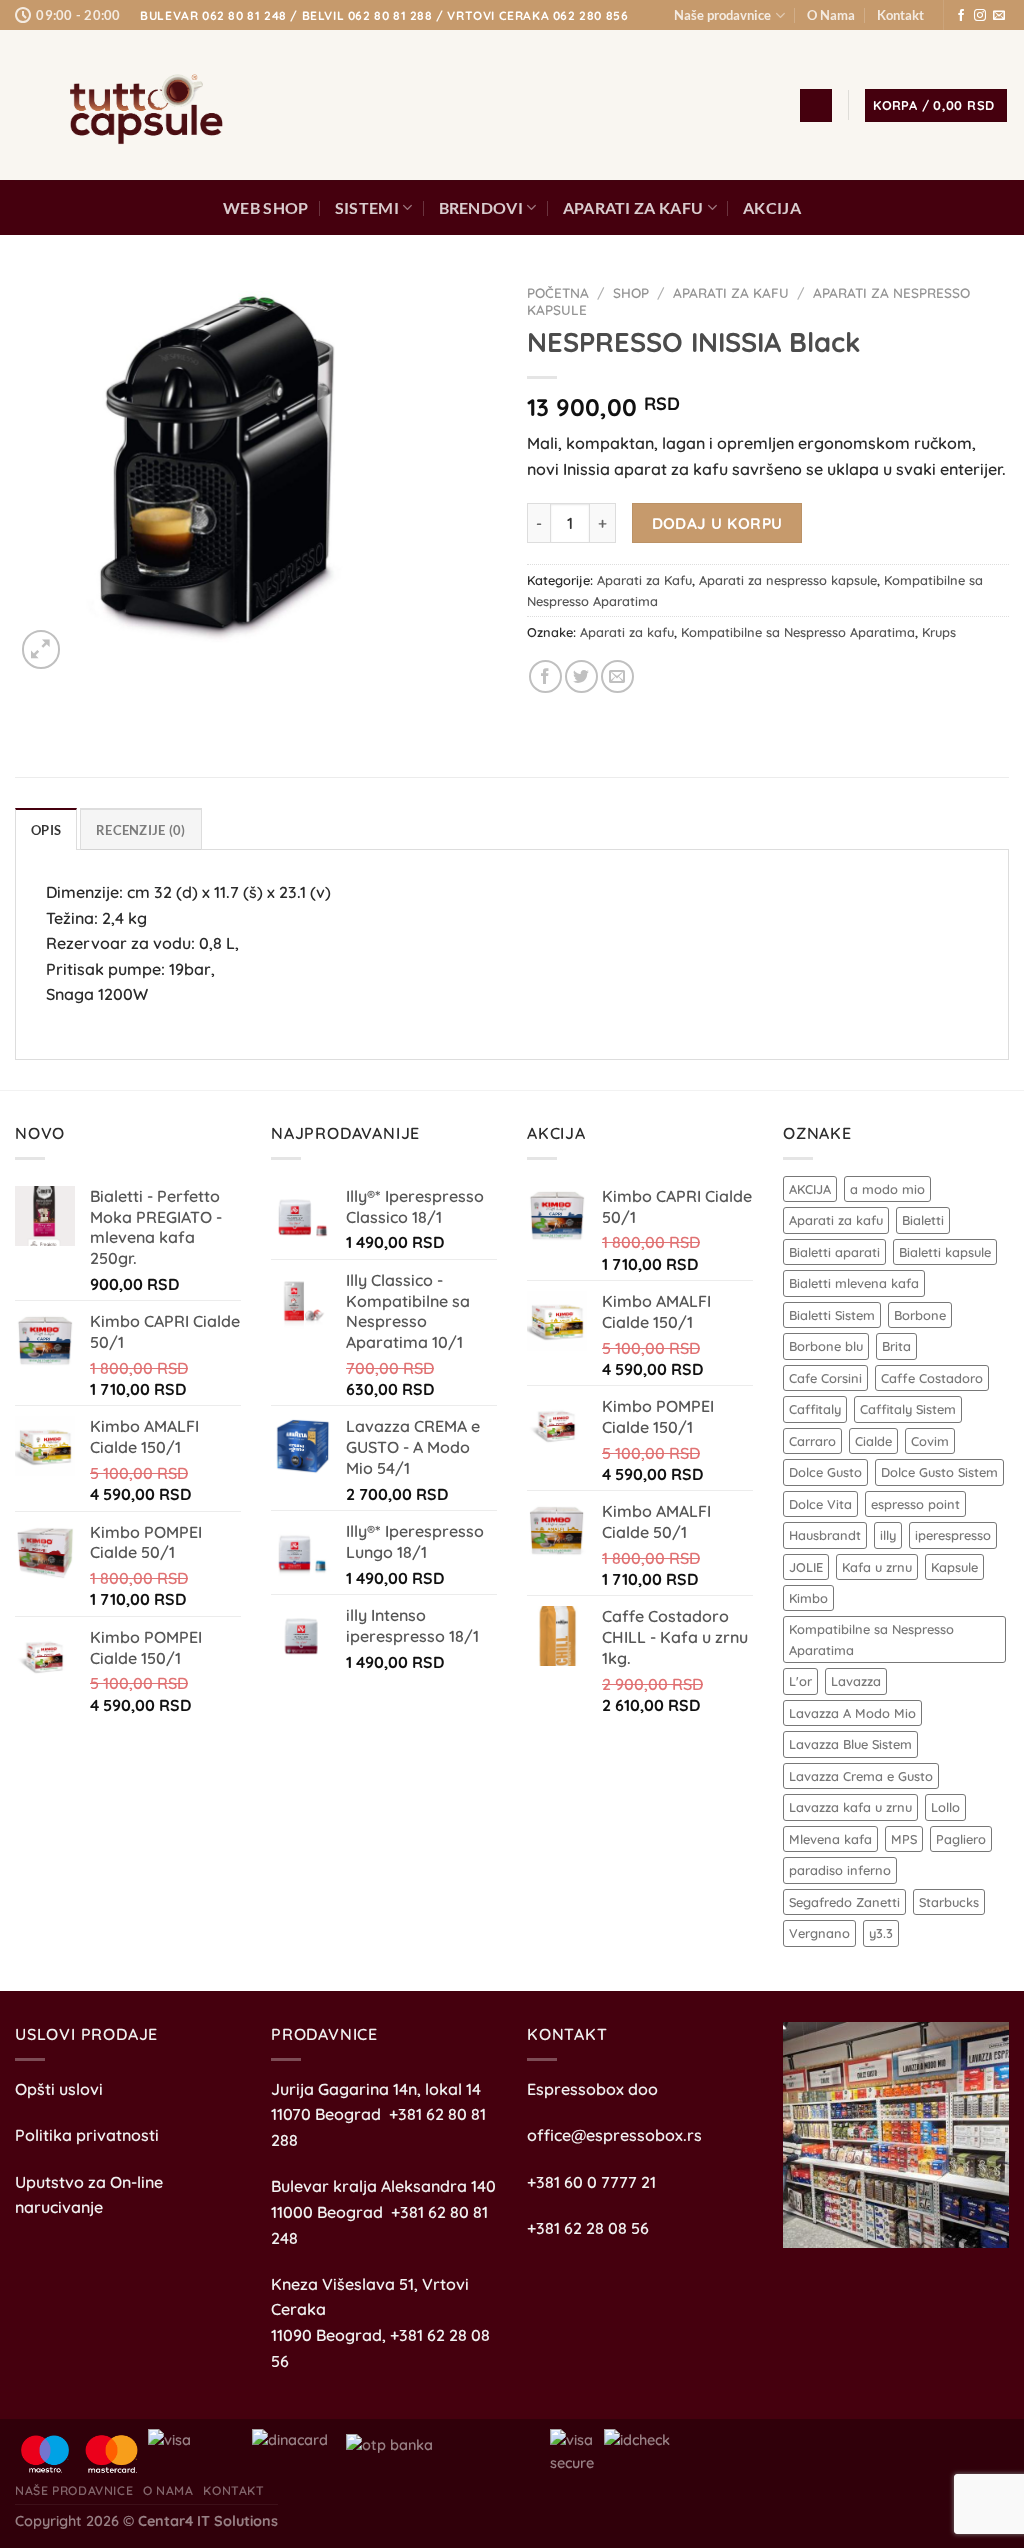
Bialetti (923, 1220)
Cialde (873, 1441)
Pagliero (961, 1839)
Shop (631, 292)
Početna (558, 292)
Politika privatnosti (87, 2135)
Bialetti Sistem (832, 1315)
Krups (939, 632)
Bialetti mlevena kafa (854, 1283)
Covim (930, 1441)
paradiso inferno (840, 1870)
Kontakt (900, 15)
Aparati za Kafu (633, 207)
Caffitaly (815, 1409)
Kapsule (954, 1567)
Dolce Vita (820, 1504)
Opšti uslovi (59, 2089)
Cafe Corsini (825, 1378)
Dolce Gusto (825, 1472)
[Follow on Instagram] (980, 16)
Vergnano (819, 1933)
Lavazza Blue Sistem (850, 1744)
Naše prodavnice (722, 15)
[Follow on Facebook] (961, 16)
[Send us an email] (999, 16)
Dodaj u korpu (717, 523)
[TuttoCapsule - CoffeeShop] (140, 105)
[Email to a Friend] (617, 676)
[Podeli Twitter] (581, 676)
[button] (816, 105)
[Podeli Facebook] (545, 676)
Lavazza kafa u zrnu (850, 1807)
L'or (800, 1681)
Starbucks (949, 1902)
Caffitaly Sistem (908, 1409)
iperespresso (953, 1535)
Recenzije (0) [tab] (140, 830)
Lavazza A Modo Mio (852, 1713)
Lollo (945, 1807)
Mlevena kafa (830, 1839)
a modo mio (887, 1189)
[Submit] (692, 105)
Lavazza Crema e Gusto (861, 1776)
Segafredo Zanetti (844, 1902)
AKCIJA (772, 207)
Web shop (266, 207)
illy (888, 1535)
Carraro (812, 1441)
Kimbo (808, 1598)
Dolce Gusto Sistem (939, 1472)
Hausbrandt (825, 1535)
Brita (896, 1346)
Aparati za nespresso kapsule (788, 580)
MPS (904, 1839)
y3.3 (881, 1933)
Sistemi (367, 207)
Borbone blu (826, 1346)
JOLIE (806, 1567)
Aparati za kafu (627, 632)
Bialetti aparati (834, 1252)
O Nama (831, 15)
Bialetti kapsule (945, 1252)
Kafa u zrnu (877, 1567)
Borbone (920, 1315)
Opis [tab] (46, 830)
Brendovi (481, 207)
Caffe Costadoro (932, 1378)
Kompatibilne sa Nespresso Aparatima (798, 632)
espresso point (915, 1504)
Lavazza (856, 1681)
